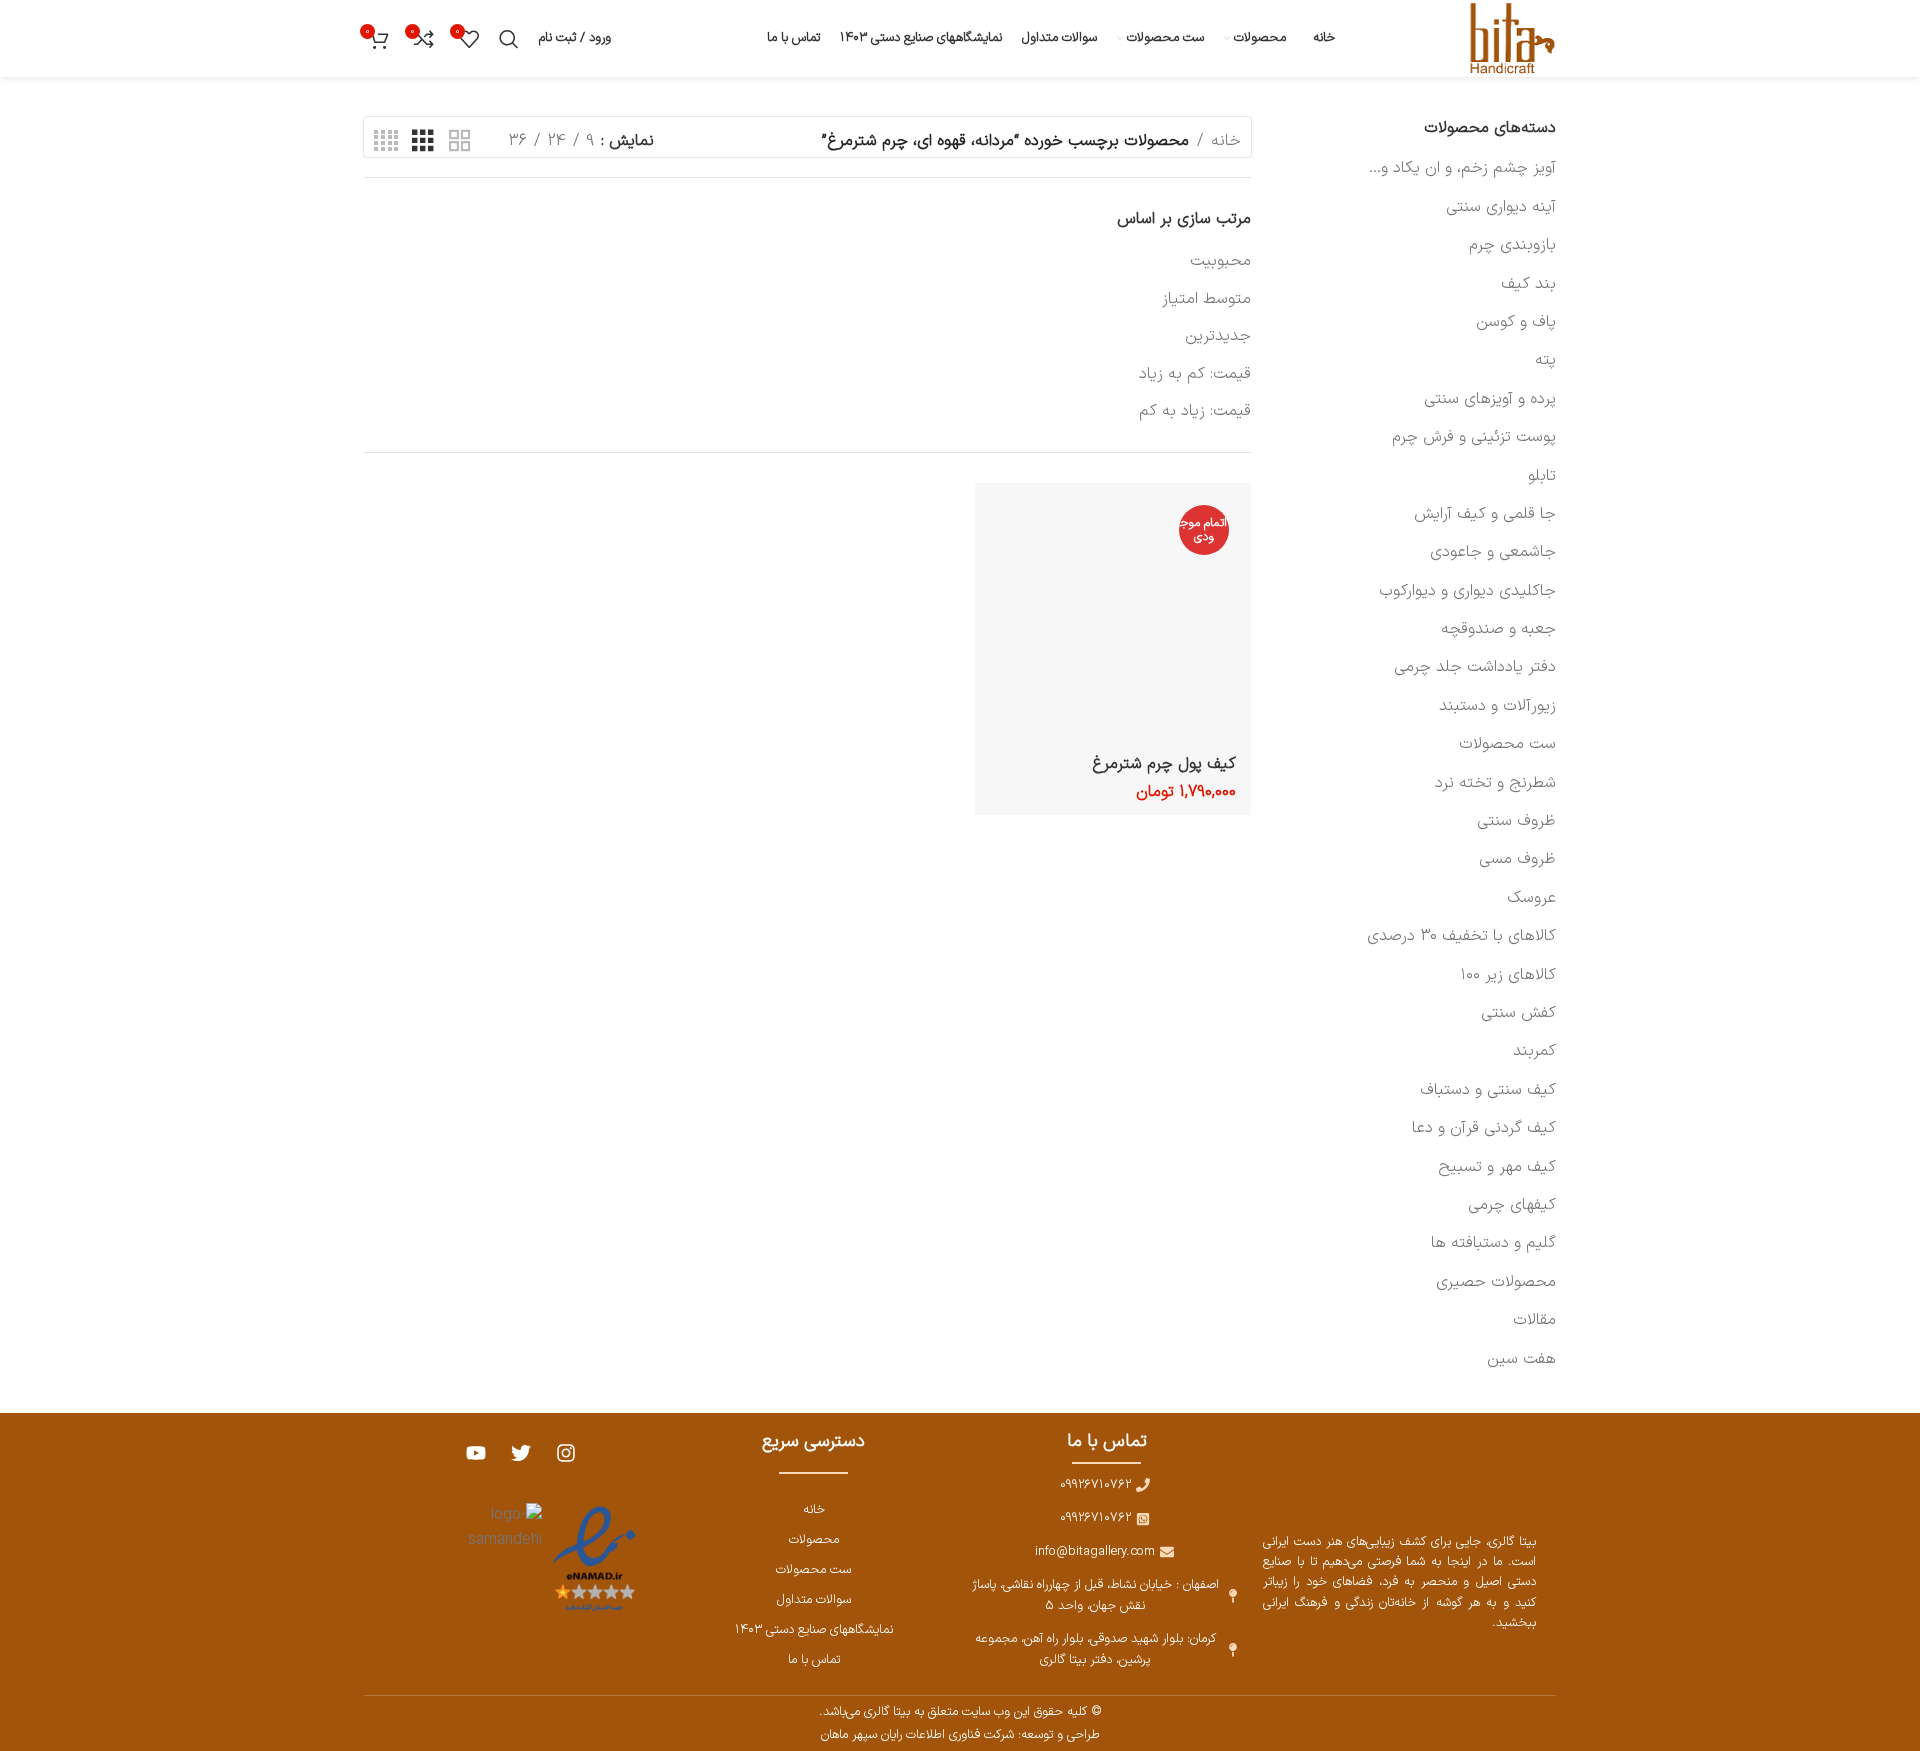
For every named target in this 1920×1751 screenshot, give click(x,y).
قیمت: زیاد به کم (1195, 411)
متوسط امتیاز (1206, 299)
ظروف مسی (1517, 859)
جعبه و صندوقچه (1498, 629)
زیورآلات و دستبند (1497, 706)
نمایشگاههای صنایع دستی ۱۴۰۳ (814, 1629)
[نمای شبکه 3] (423, 142)
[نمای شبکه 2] (460, 142)
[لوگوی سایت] (1509, 38)
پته (1545, 360)
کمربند (1534, 1051)
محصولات (814, 1539)
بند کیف (1528, 284)
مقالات (1534, 1320)
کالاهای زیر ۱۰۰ (1508, 975)
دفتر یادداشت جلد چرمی (1475, 667)
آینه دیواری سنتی (1501, 207)
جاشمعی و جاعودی (1493, 552)
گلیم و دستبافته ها (1493, 1243)
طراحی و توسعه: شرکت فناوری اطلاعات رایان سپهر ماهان (960, 1734)
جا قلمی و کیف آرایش (1485, 514)
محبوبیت (1220, 261)
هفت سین (1521, 1359)
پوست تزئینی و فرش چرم (1474, 437)
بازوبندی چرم (1512, 245)
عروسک (1531, 898)
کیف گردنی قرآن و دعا (1484, 1128)
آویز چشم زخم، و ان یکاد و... (1462, 168)
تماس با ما (814, 1659)
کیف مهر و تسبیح (1497, 1167)
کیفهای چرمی (1512, 1205)
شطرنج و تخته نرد (1495, 783)
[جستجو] (509, 39)
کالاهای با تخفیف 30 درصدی (1461, 936)
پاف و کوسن (1516, 322)
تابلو (1542, 476)
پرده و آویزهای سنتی (1490, 399)
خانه (1226, 141)
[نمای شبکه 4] (386, 142)
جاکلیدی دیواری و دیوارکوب (1467, 591)
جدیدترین (1218, 336)
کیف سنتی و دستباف (1488, 1090)
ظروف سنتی (1516, 821)
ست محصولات (1507, 744)
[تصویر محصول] (1113, 621)
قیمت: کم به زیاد (1195, 374)
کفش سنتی (1518, 1013)
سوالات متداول (814, 1599)
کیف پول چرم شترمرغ (1164, 764)
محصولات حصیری (1496, 1282)
